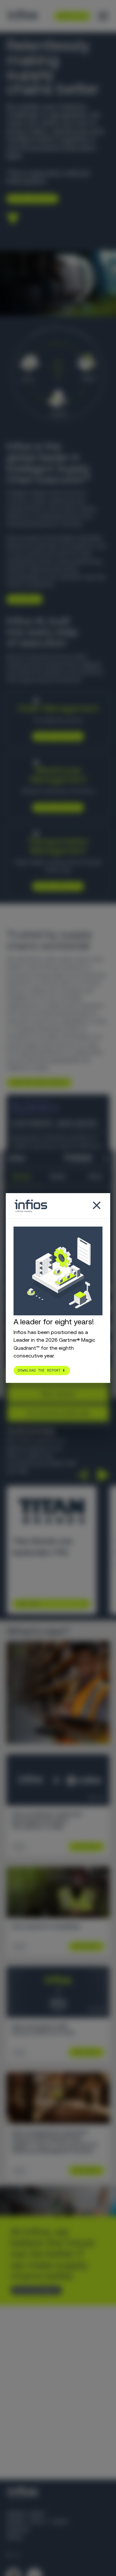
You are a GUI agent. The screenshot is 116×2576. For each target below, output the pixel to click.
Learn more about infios (37, 1083)
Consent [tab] (21, 1176)
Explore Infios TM (56, 886)
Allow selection (58, 1394)
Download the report (39, 1370)
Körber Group (26, 2514)
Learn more (22, 599)
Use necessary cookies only (58, 1413)
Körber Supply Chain (37, 2522)
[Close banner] (106, 1158)
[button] (82, 1475)
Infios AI (91, 664)
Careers (18, 2530)
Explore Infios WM (56, 807)
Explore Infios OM (56, 736)
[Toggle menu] (103, 16)
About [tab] (95, 1176)
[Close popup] (97, 1206)
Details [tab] (58, 1176)
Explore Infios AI (30, 199)
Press (15, 2537)
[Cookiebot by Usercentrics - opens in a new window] (68, 1158)
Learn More (28, 1604)
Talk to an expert (34, 2290)
